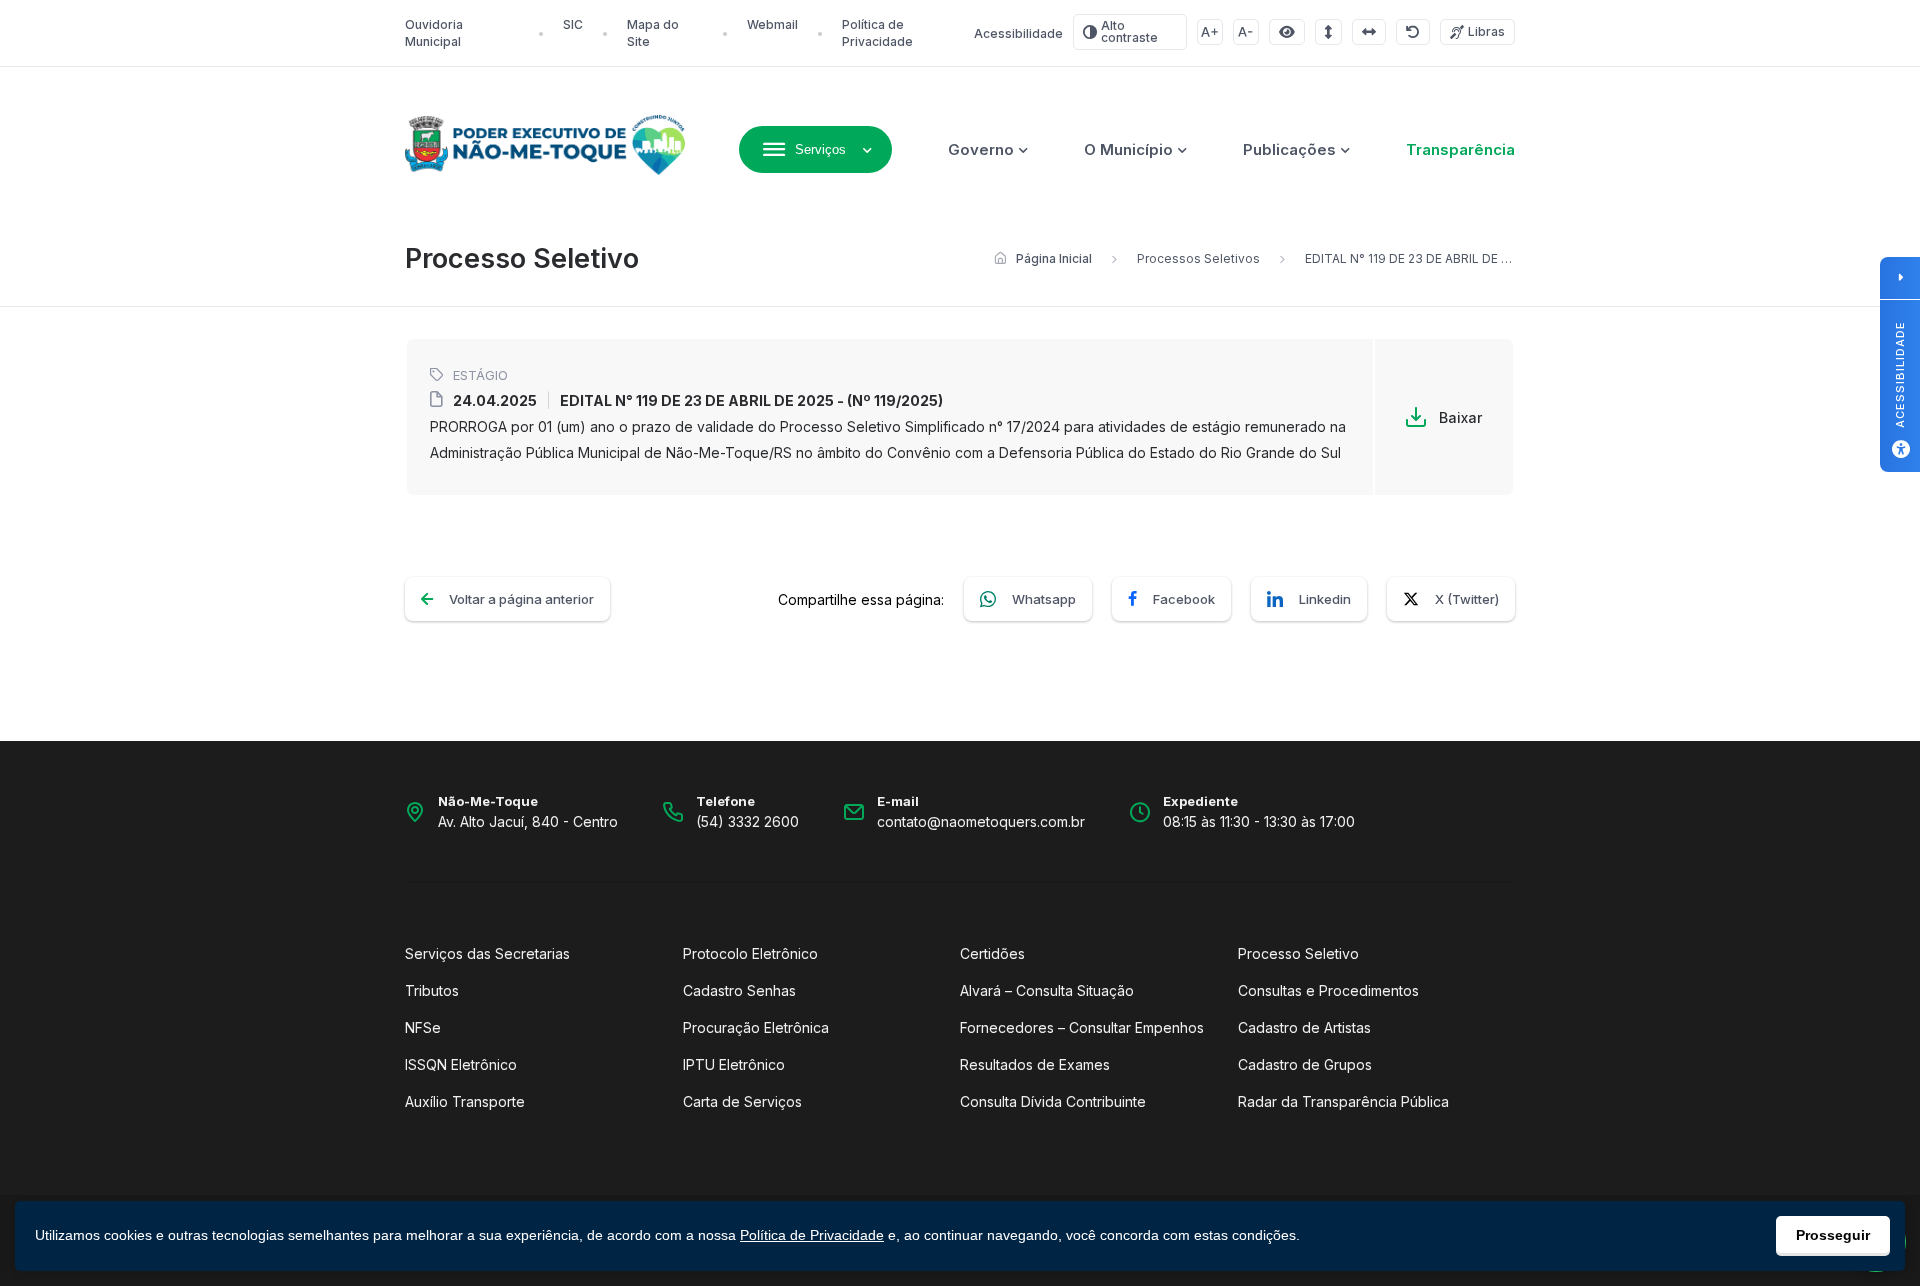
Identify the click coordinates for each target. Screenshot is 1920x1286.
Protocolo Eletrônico (750, 953)
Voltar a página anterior (521, 599)
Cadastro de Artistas (1304, 1027)
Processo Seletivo (1298, 953)
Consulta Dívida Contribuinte (1053, 1101)
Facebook (1184, 599)
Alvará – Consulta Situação (1047, 990)
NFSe (423, 1027)
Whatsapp (1044, 599)
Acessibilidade (1018, 33)
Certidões (992, 953)
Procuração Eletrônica (756, 1027)
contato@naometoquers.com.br (981, 821)
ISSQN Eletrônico (461, 1064)
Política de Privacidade (812, 1235)
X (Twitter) (1467, 599)
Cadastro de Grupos (1305, 1064)
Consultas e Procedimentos (1328, 990)
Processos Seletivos (1198, 258)
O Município (1128, 149)
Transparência (1460, 149)
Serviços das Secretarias (487, 953)
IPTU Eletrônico (734, 1064)
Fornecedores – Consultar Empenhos (1082, 1027)
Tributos (432, 990)
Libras (1486, 31)
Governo (981, 149)
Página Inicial (1054, 258)
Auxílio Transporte (465, 1101)
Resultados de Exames (1035, 1064)
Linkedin (1325, 599)
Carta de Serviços (742, 1101)
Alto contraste (1129, 31)
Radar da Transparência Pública (1343, 1101)
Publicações (1289, 149)
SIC (573, 24)
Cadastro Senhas (739, 990)
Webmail (772, 24)
